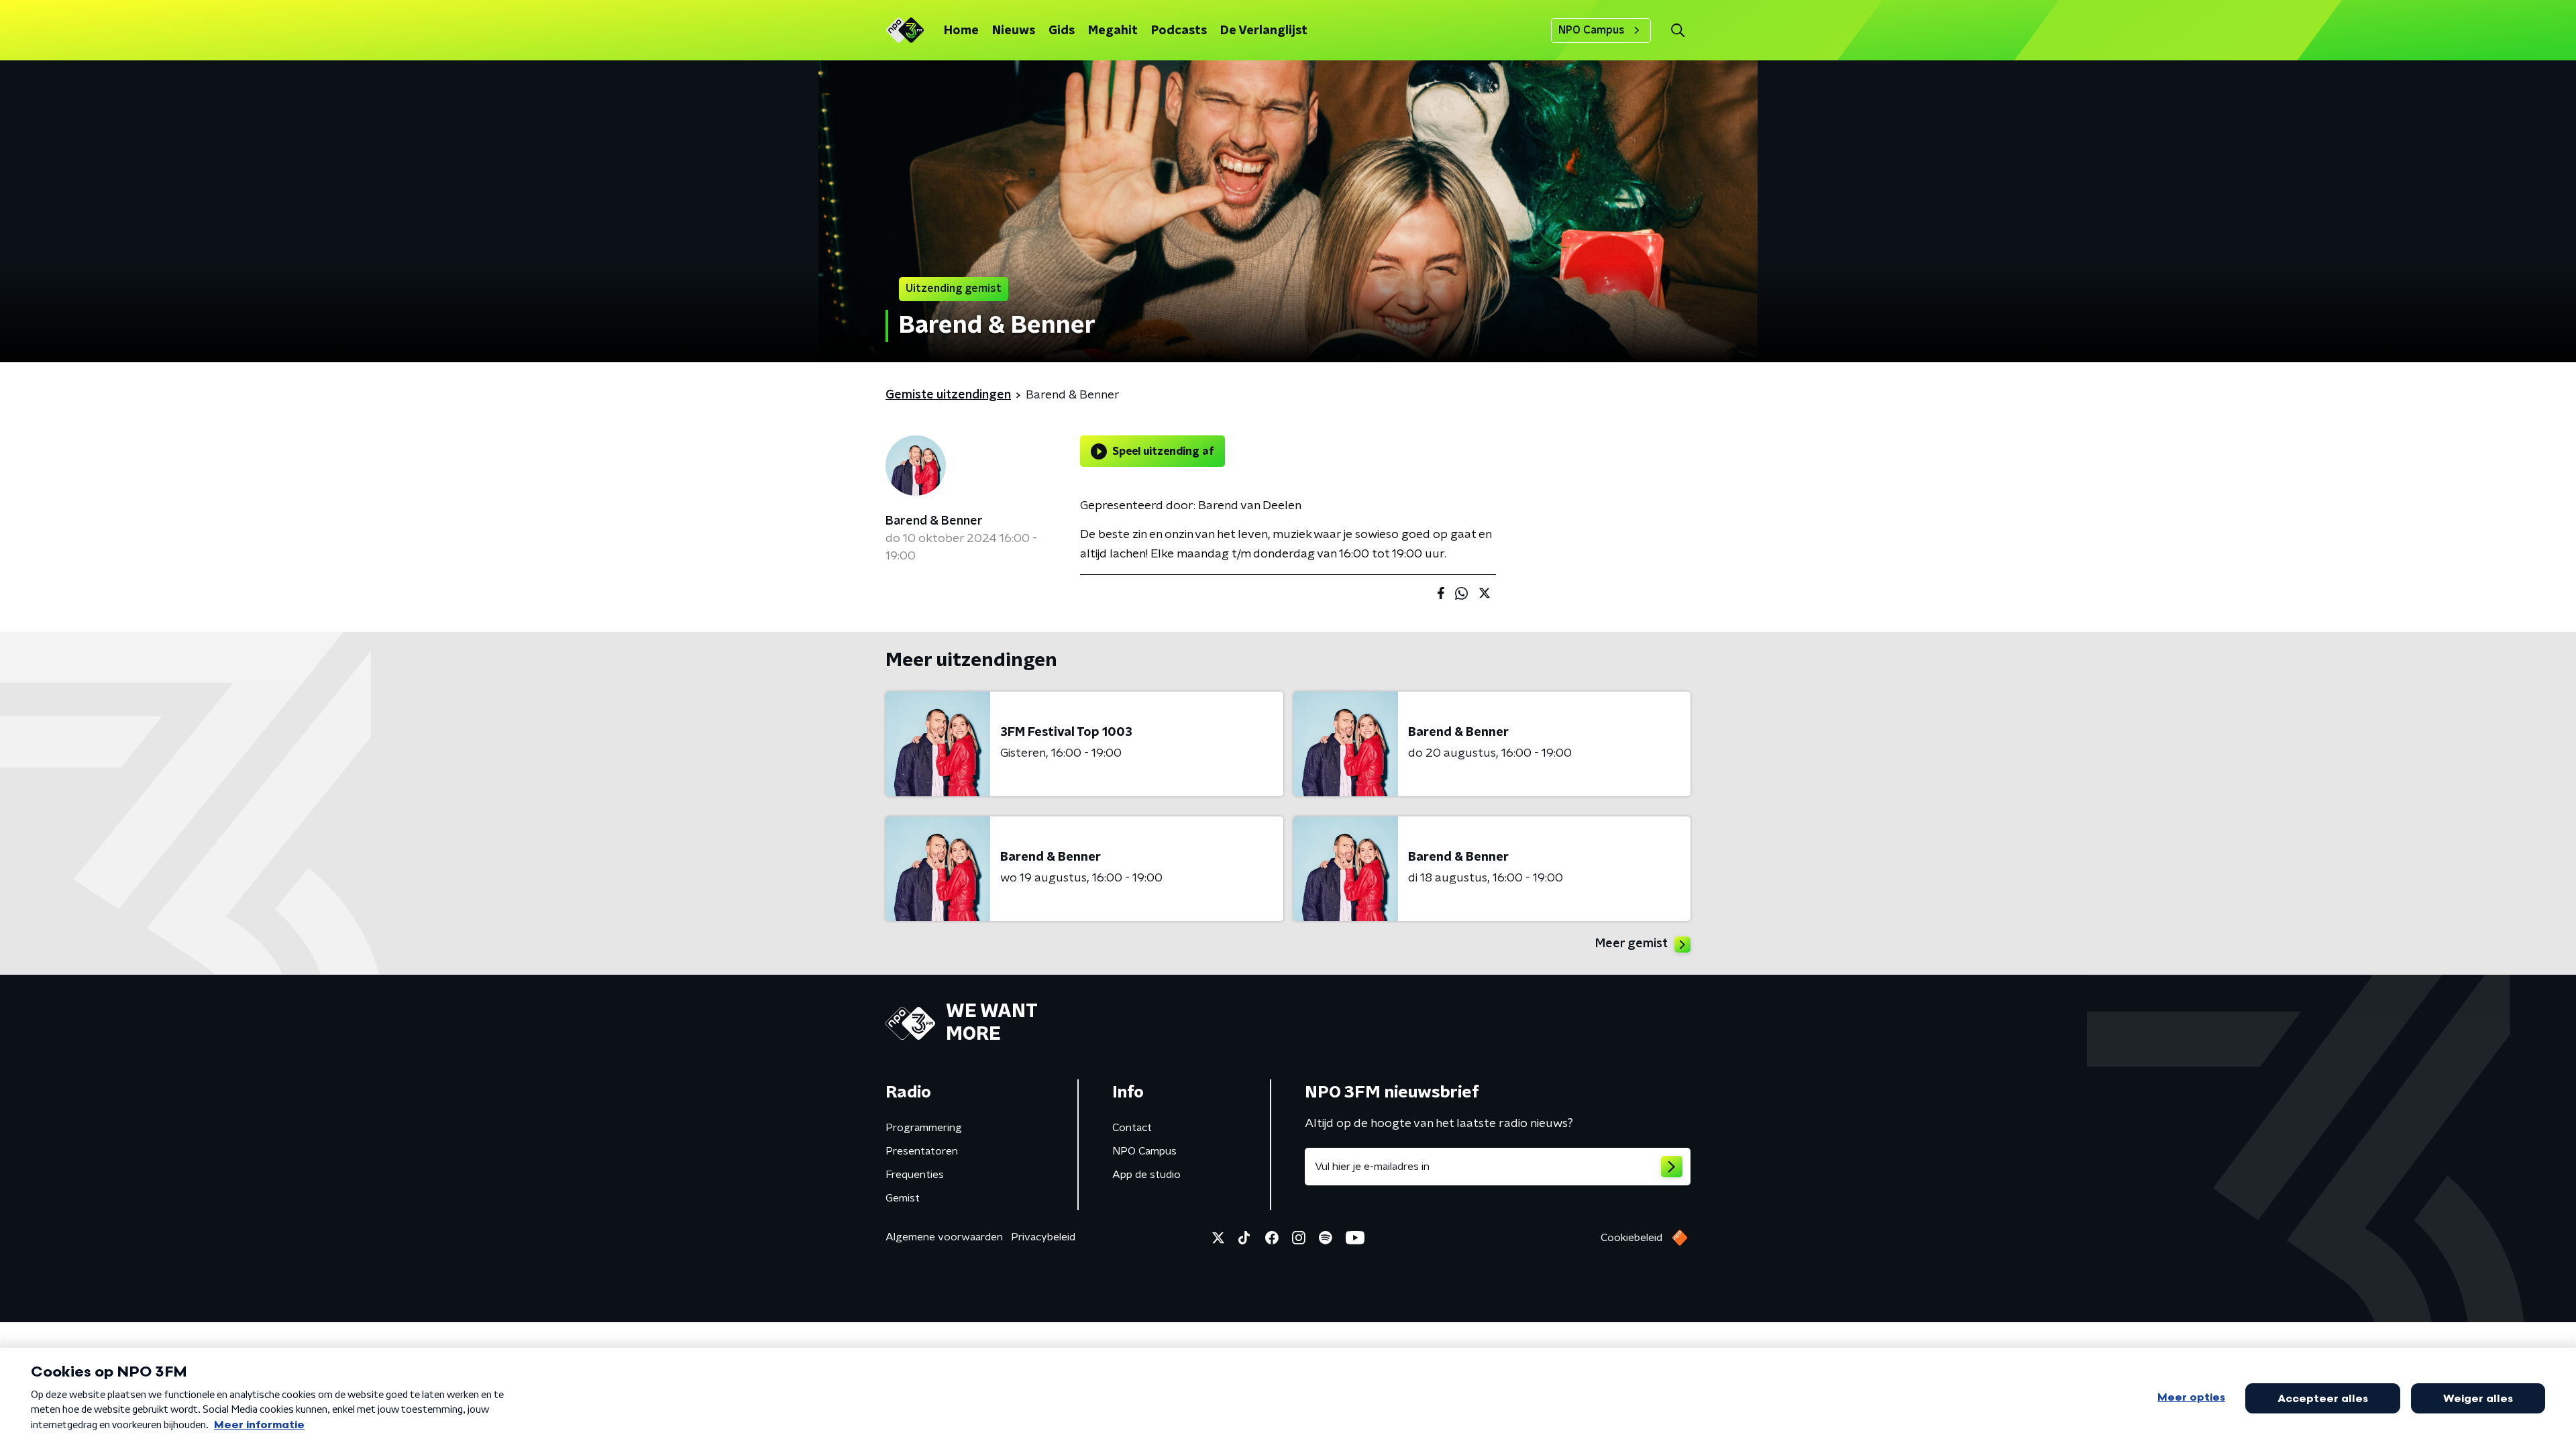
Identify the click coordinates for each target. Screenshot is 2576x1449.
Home (961, 31)
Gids (1062, 31)
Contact (1132, 1128)
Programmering (924, 1128)
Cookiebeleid (1631, 1238)
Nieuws (1014, 31)
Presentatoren (922, 1151)
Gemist (903, 1198)
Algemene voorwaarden (944, 1237)
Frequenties (915, 1175)
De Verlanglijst (1264, 31)
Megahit (1113, 31)
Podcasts (1179, 31)
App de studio (1146, 1175)
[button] (1677, 31)
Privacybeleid (1043, 1237)
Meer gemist (1631, 944)
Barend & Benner (934, 521)
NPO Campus (1592, 30)
